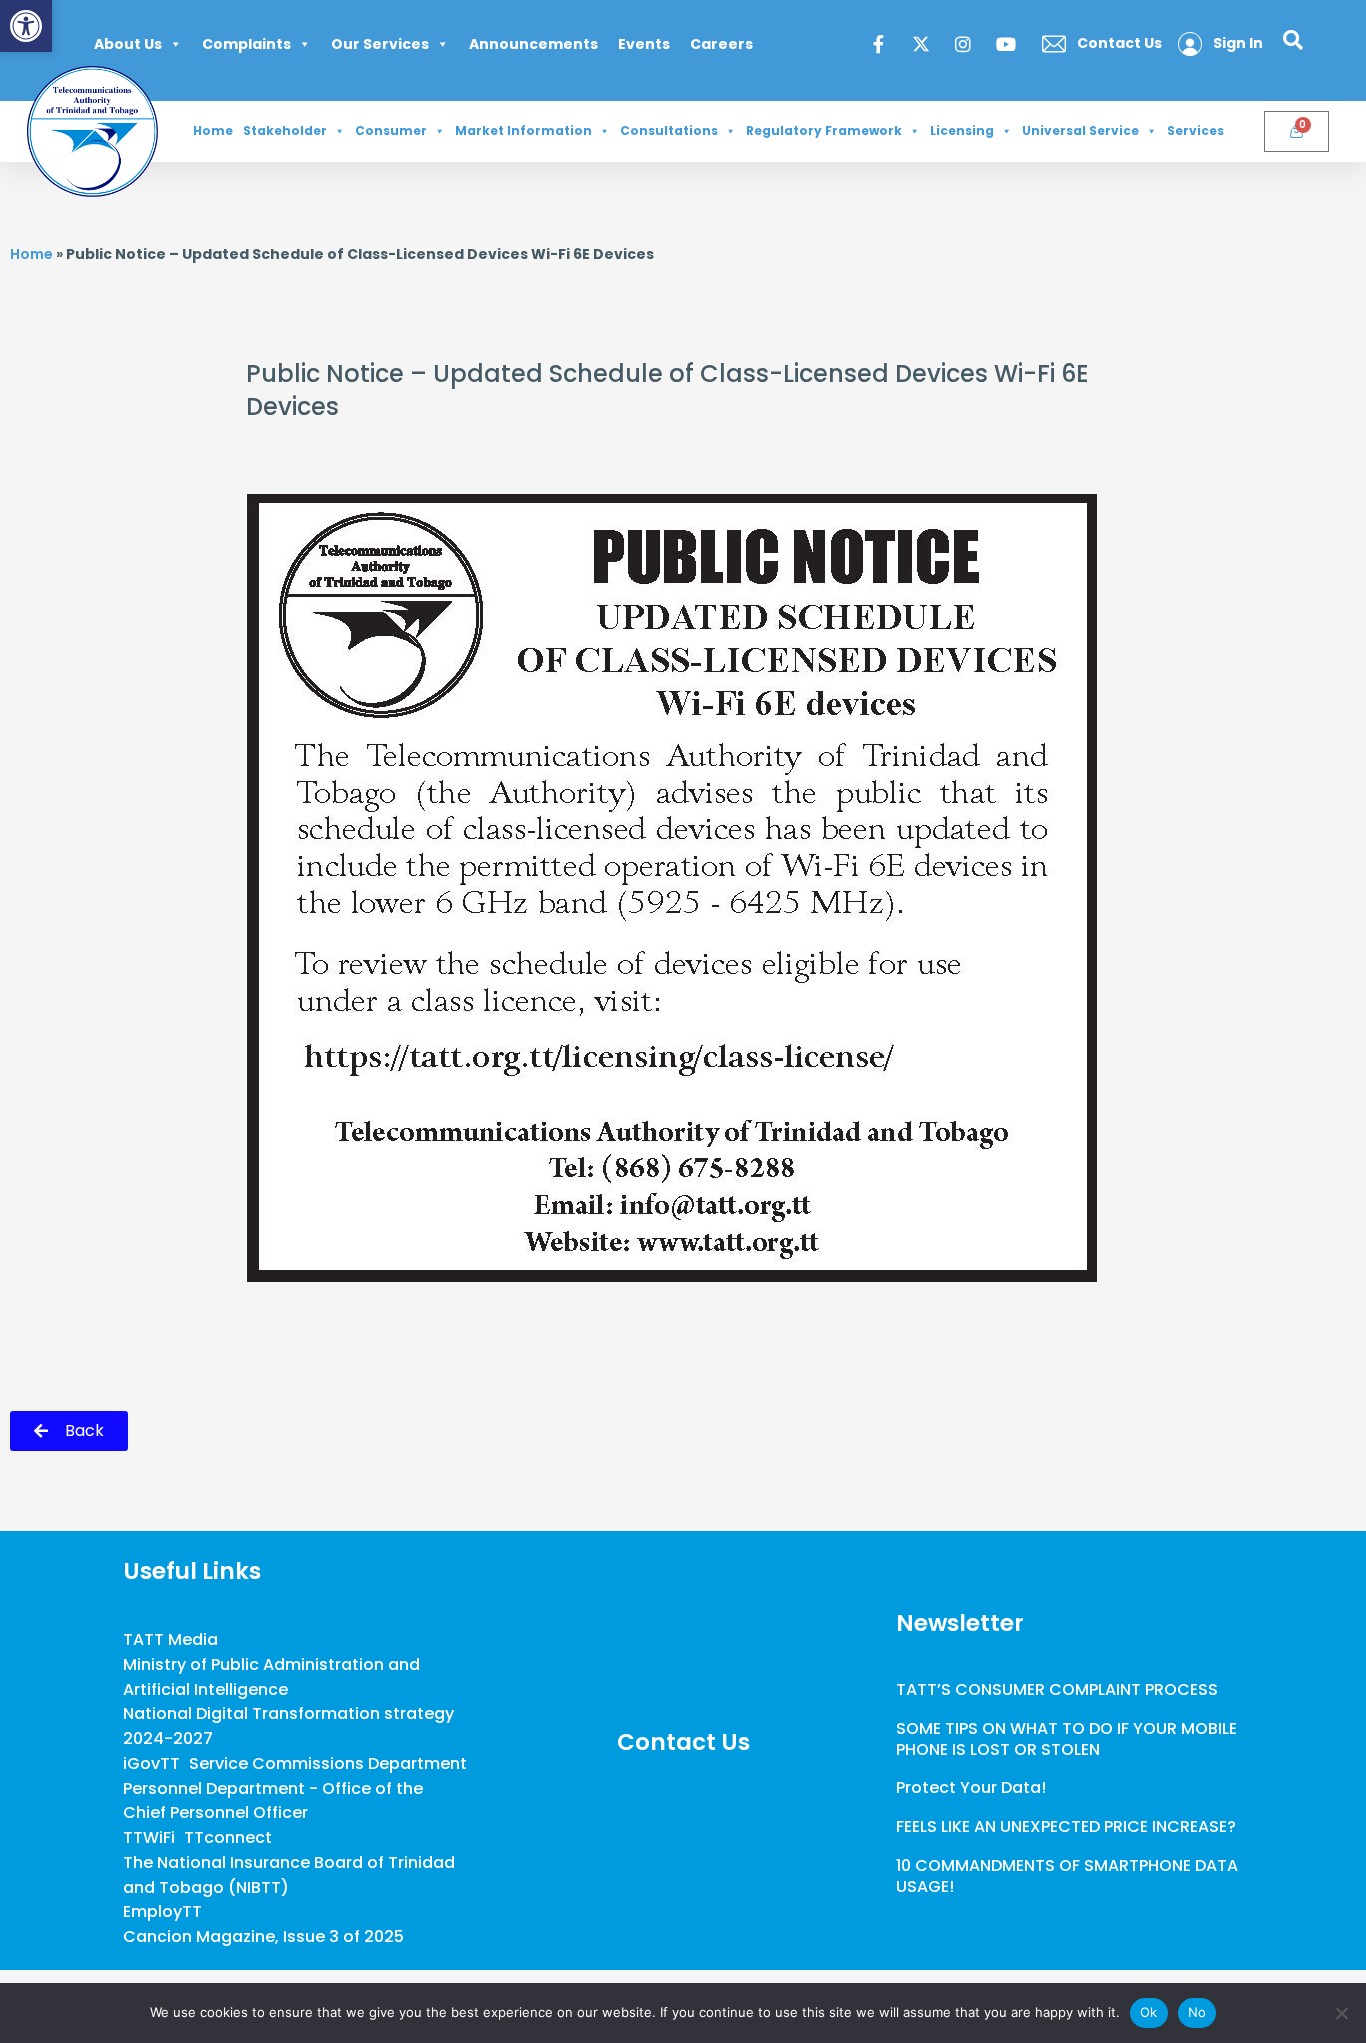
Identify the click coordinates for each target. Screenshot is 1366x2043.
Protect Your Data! (971, 1787)
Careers (721, 44)
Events (644, 44)
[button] (26, 26)
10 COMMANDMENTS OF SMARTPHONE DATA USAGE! (1067, 1876)
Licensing (962, 130)
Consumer (391, 130)
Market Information (523, 130)
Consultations (669, 130)
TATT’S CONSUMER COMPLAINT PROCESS (1057, 1689)
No (1197, 2012)
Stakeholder (285, 130)
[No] (1341, 2013)
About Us (128, 44)
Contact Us (683, 1742)
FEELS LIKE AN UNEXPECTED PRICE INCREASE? (1066, 1826)
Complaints (246, 44)
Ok (1149, 2012)
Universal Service (1080, 130)
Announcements (533, 44)
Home (213, 130)
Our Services (380, 44)
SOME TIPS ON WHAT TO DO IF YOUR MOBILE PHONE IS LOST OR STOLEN (1066, 1739)
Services (1195, 130)
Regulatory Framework (824, 130)
